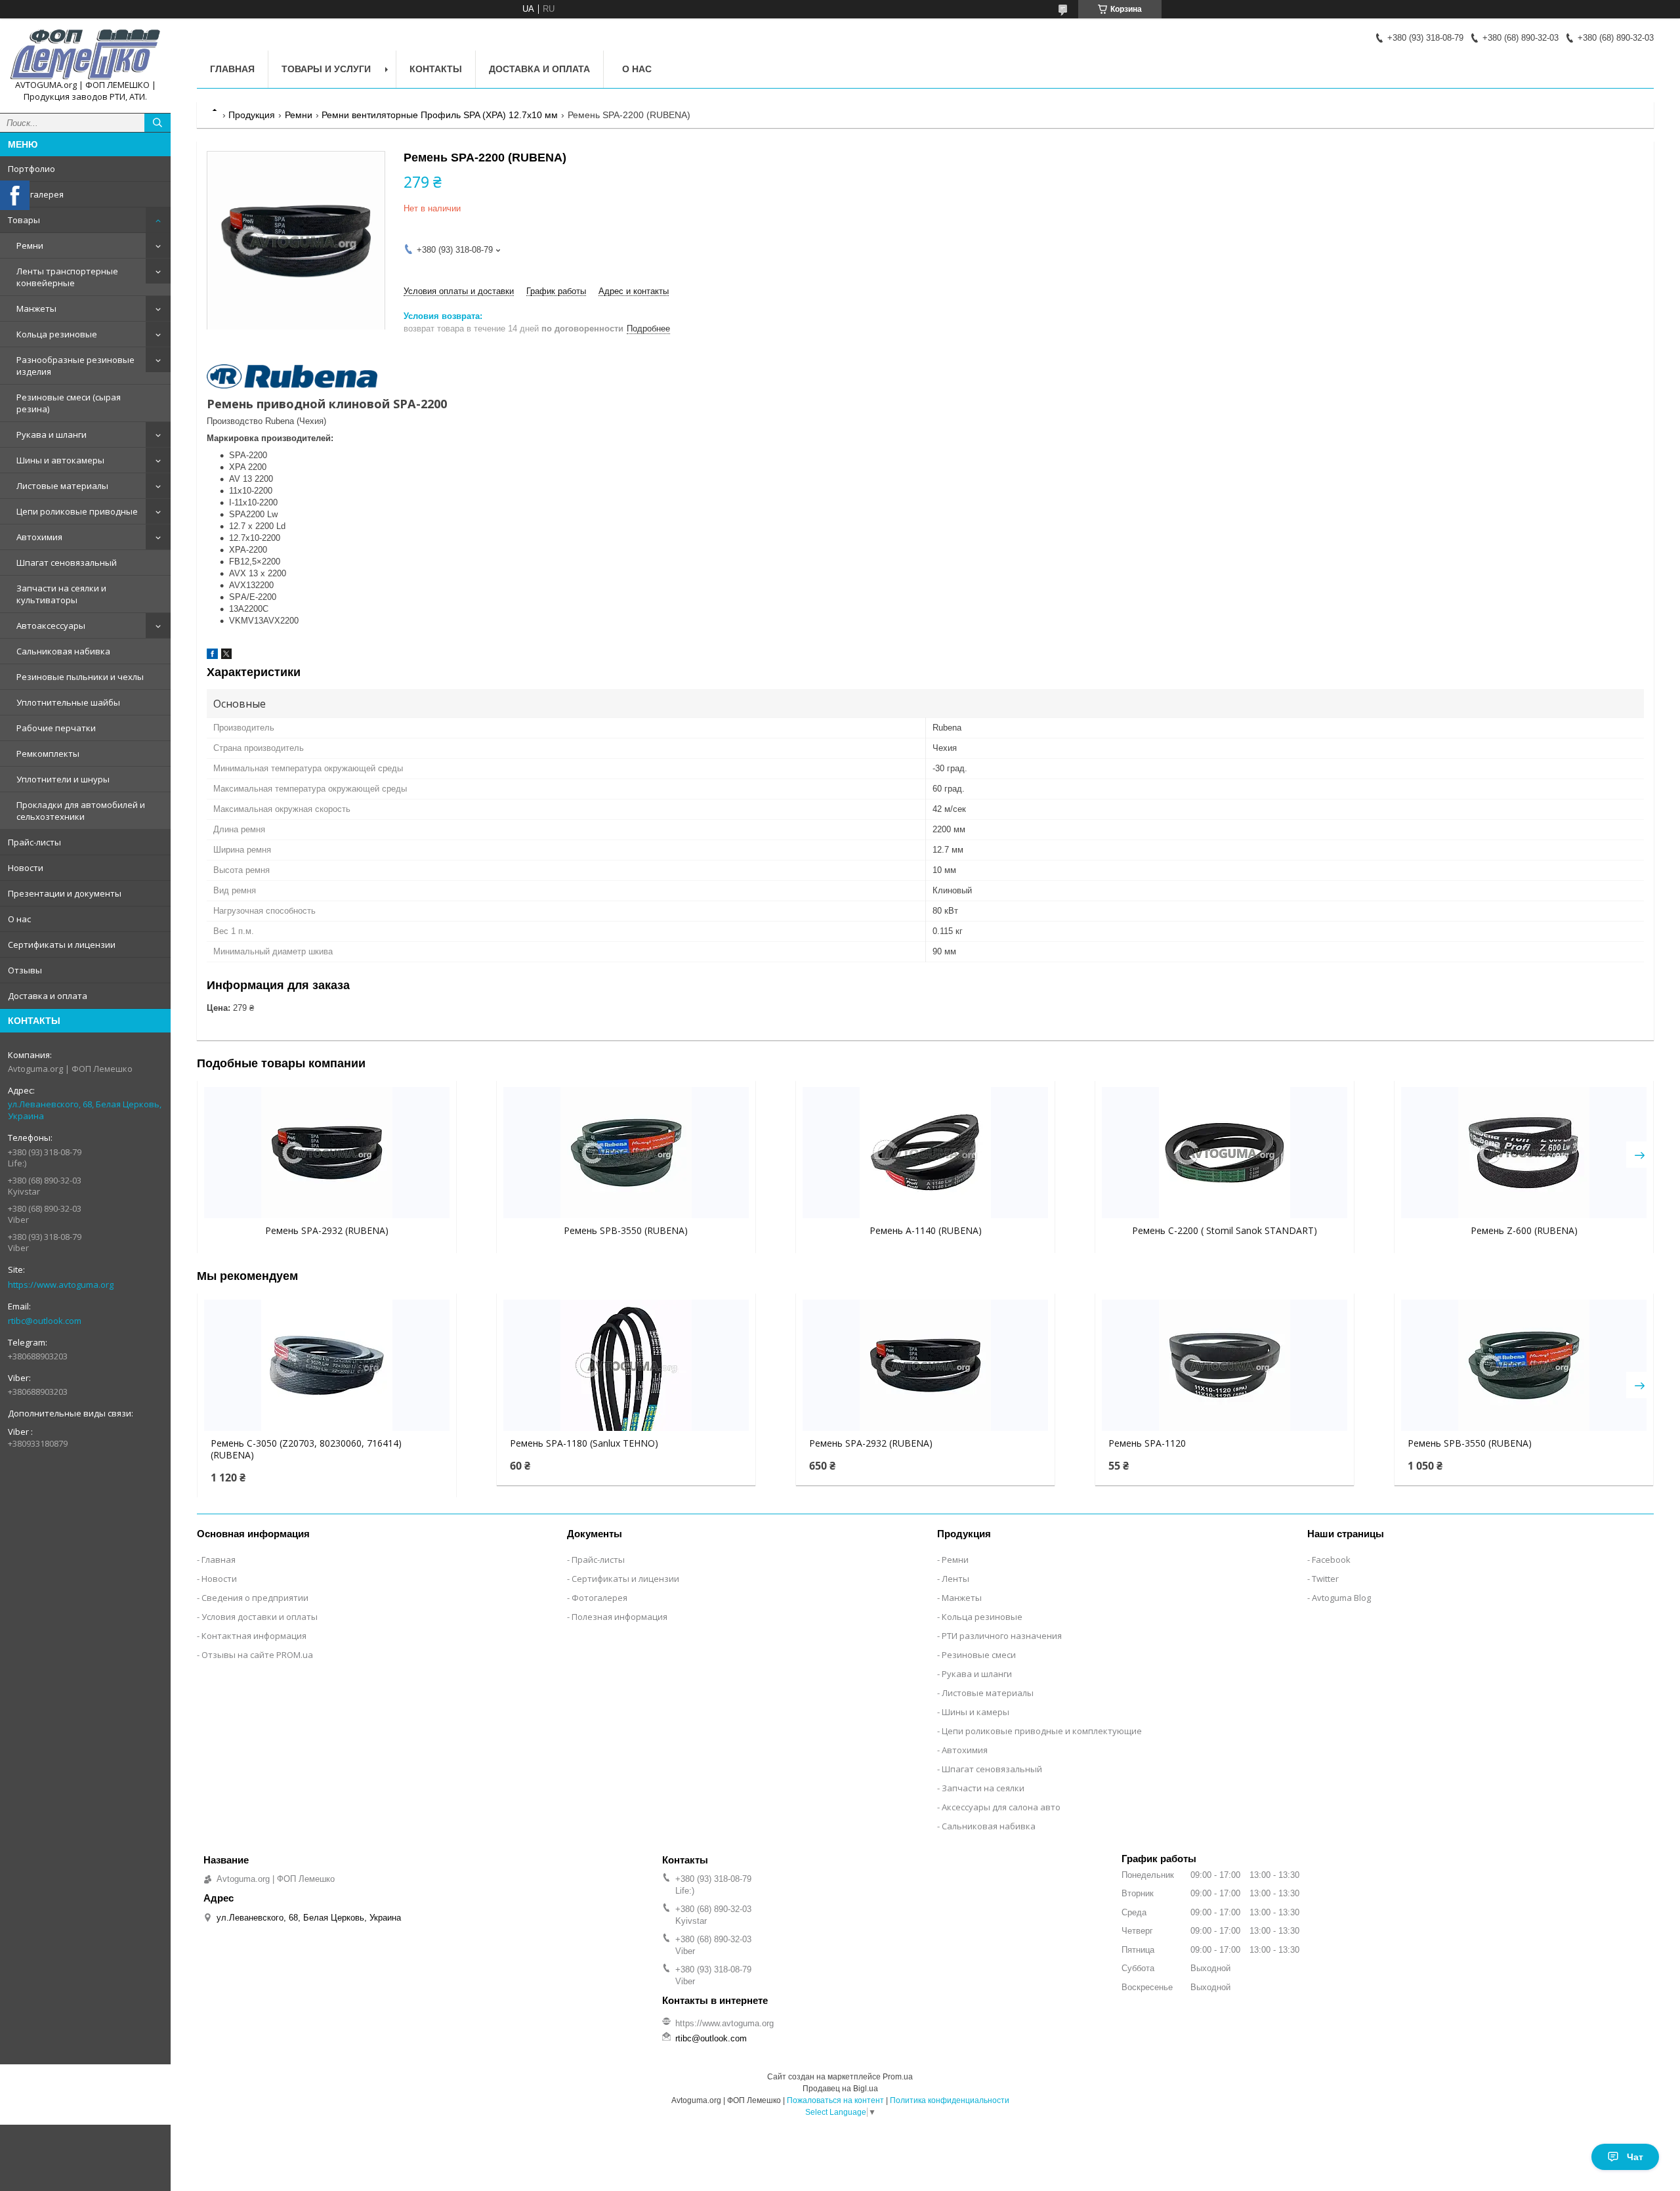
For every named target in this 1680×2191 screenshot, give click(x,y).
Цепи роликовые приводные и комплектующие (1042, 1731)
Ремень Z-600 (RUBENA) (1524, 1230)
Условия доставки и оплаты (260, 1617)
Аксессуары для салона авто (1001, 1807)
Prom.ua (898, 2077)
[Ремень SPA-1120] (1225, 1365)
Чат (1635, 2157)
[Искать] (157, 123)
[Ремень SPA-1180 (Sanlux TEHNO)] (626, 1365)
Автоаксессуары (51, 626)
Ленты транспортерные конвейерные (67, 277)
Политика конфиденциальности (950, 2100)
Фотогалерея (36, 194)
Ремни (30, 245)
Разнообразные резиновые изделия (75, 366)
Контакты (436, 69)
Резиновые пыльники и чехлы (80, 677)
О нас (19, 919)
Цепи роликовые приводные (77, 511)
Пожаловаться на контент (835, 2100)
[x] (226, 656)
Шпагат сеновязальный (67, 563)
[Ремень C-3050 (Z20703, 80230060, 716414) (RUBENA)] (327, 1365)
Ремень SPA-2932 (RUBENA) (327, 1230)
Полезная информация (619, 1617)
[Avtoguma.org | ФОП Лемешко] (85, 54)
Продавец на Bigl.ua (840, 2089)
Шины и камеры (976, 1712)
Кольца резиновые (57, 334)
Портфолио (31, 169)
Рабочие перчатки (56, 728)
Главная (232, 69)
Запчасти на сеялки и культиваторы (61, 594)
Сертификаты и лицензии (62, 945)
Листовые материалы (62, 486)
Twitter (1325, 1579)
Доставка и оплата (48, 996)
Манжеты (36, 308)
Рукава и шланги (52, 435)
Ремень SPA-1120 (1147, 1443)
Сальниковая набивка (63, 651)
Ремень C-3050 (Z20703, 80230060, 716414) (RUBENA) (306, 1449)
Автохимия (39, 537)
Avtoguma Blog (1341, 1598)
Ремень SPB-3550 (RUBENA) (626, 1230)
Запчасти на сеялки (983, 1788)
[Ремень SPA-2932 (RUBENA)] (327, 1153)
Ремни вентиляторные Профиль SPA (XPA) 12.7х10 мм (440, 115)
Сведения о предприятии (255, 1598)
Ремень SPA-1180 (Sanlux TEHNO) (584, 1443)
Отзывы (25, 970)
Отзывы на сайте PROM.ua (257, 1655)
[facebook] (212, 656)
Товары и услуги (326, 69)
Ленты (955, 1579)
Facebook (1331, 1560)
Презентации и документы (65, 893)
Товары (24, 220)
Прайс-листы (34, 842)
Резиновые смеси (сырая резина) (69, 403)
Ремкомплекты (48, 754)
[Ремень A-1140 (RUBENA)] (925, 1153)
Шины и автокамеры (60, 460)
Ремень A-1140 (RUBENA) (926, 1230)
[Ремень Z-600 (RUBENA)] (1524, 1153)
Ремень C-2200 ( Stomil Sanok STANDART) (1225, 1230)
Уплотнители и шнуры (63, 779)
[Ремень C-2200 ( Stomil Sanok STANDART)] (1225, 1153)
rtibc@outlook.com (45, 1321)
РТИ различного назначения (1002, 1636)
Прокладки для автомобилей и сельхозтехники (81, 811)
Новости (26, 868)
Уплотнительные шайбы (68, 702)
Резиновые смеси (979, 1655)
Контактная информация (254, 1636)
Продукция (252, 115)
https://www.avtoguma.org (61, 1285)
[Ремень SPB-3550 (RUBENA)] (626, 1153)
